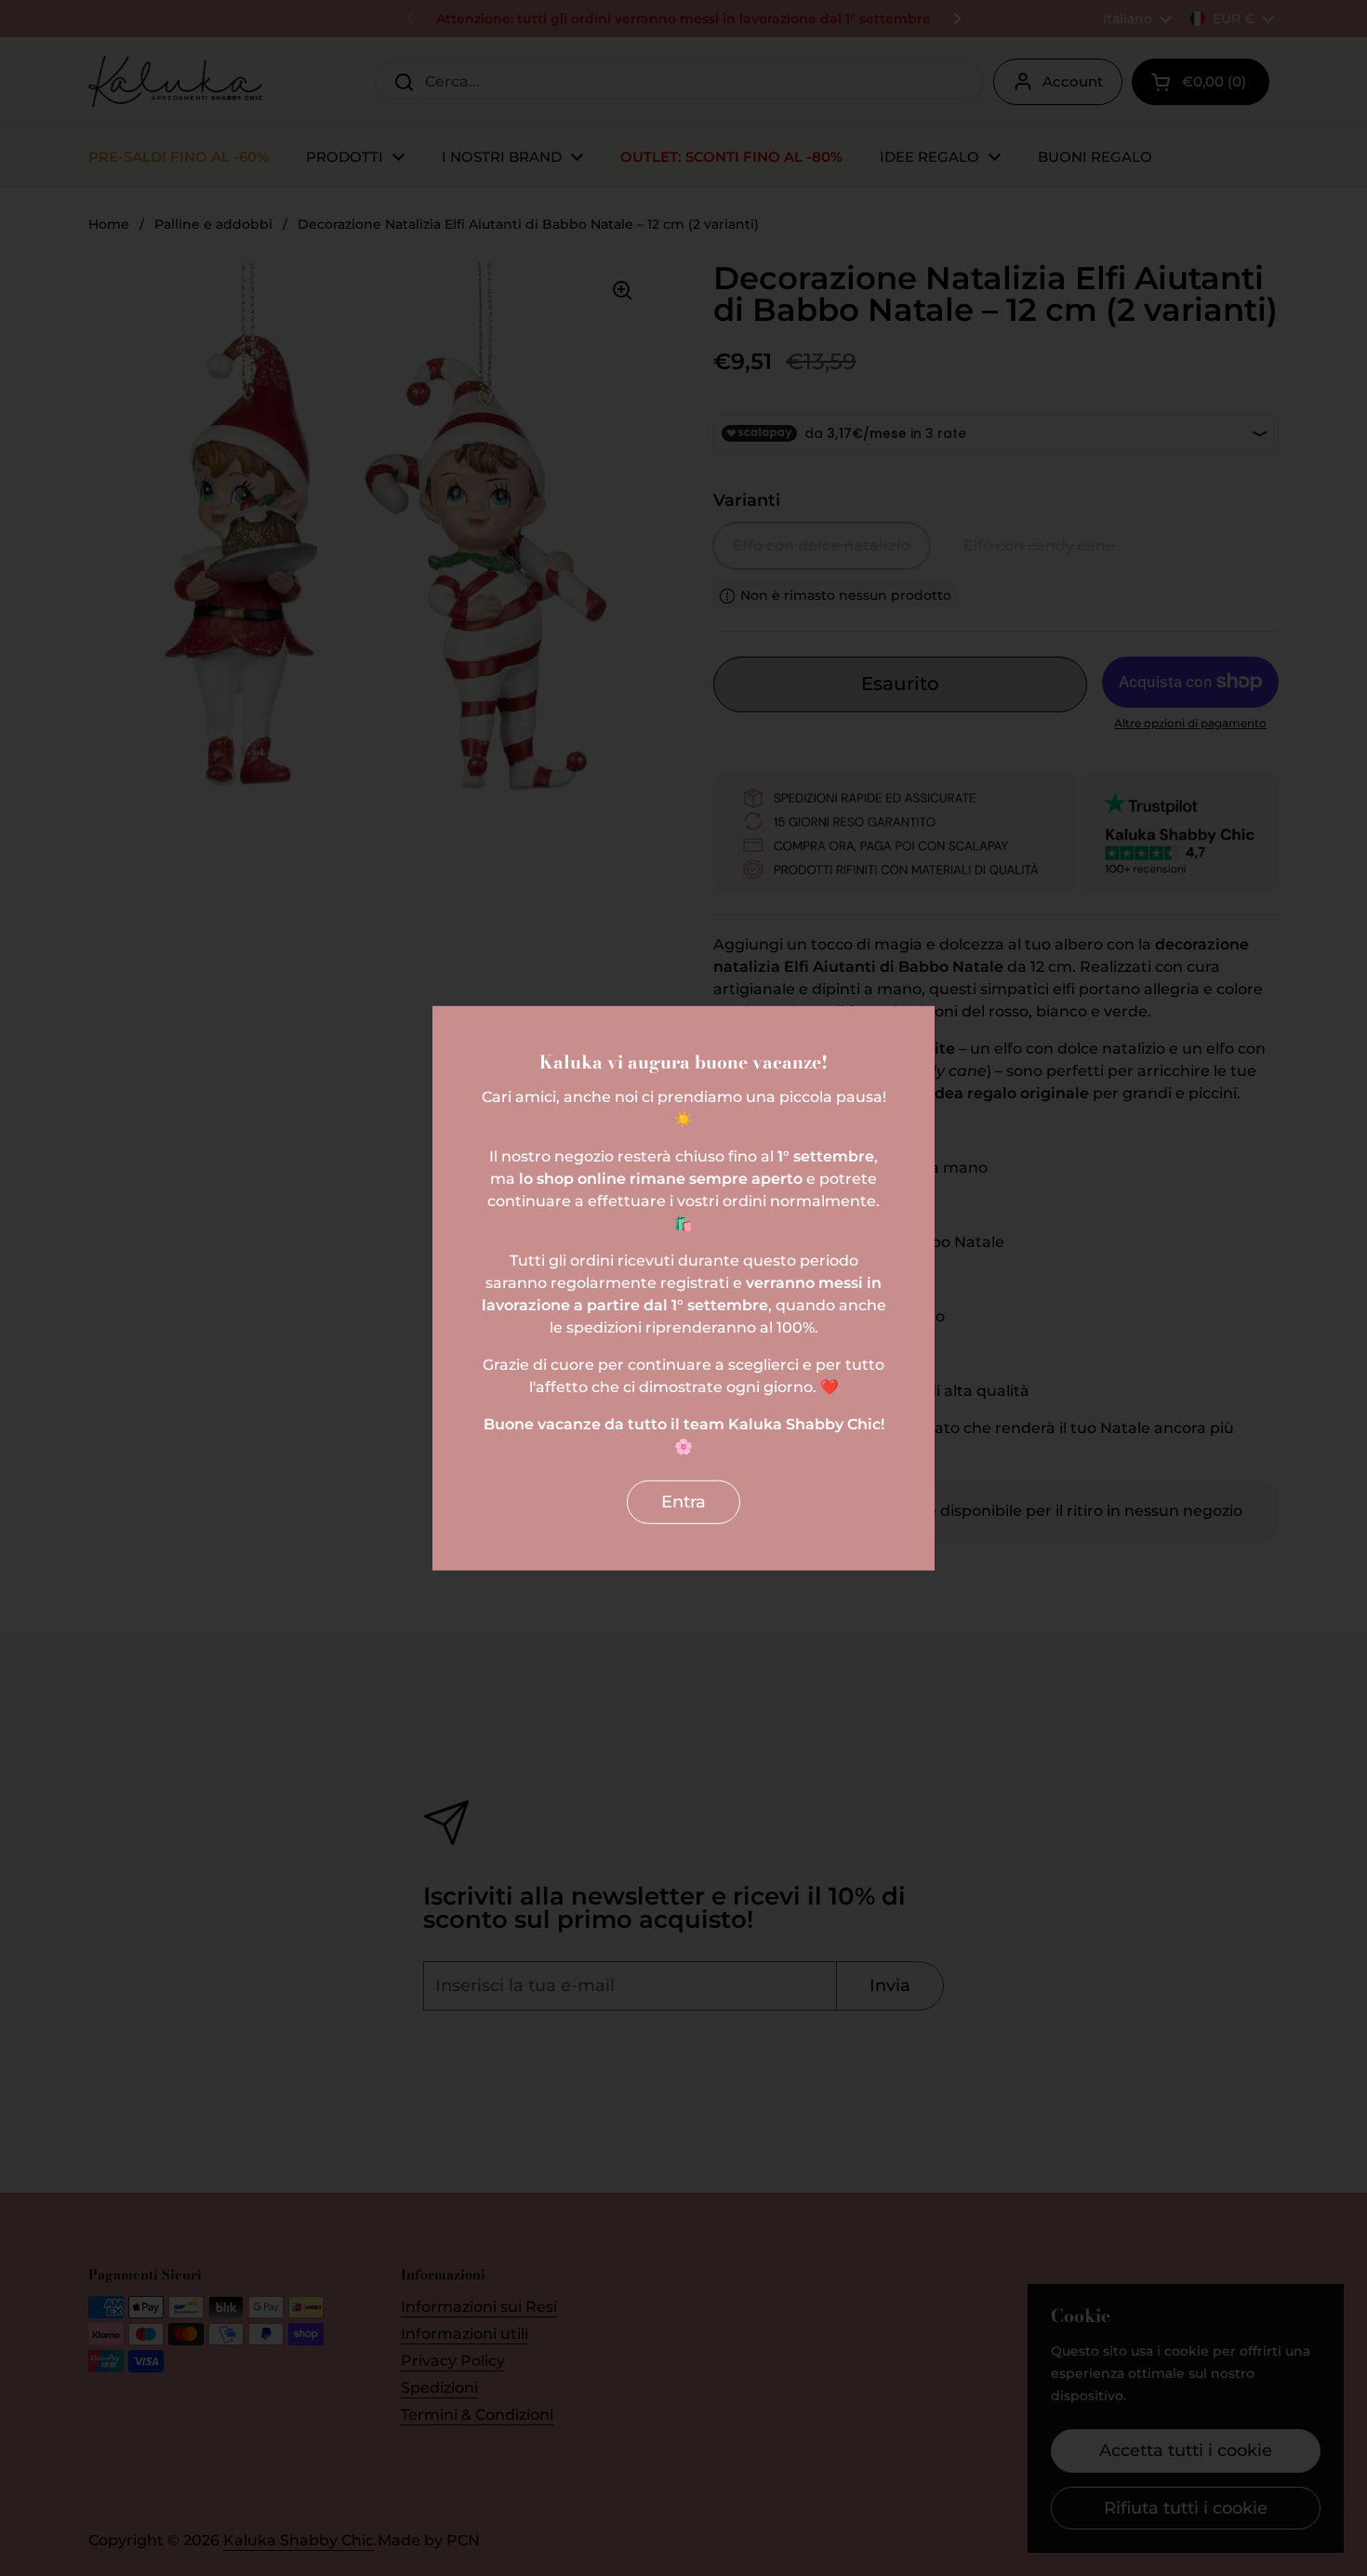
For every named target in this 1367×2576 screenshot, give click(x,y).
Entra (683, 1502)
